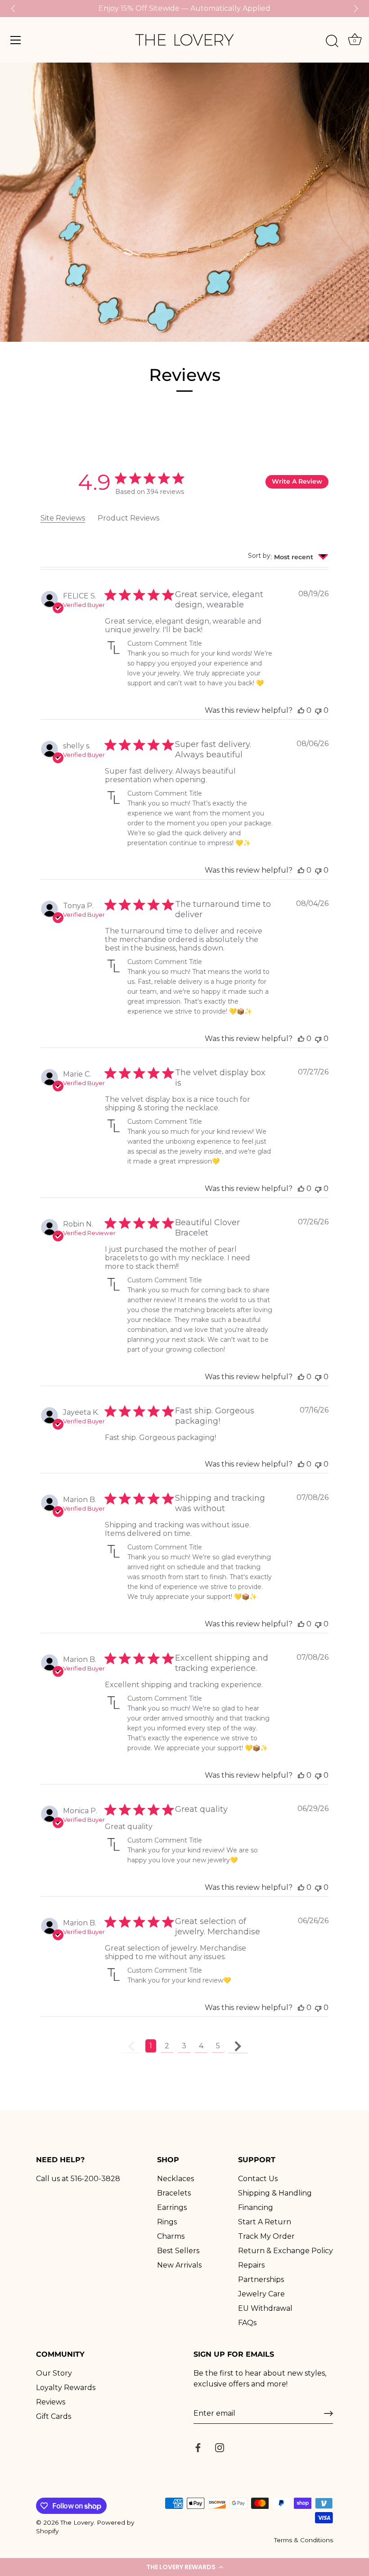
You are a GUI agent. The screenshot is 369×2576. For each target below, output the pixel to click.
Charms (171, 2236)
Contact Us (258, 2179)
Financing (256, 2207)
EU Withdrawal (265, 2308)
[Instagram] (220, 2447)
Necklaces (175, 2179)
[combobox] (288, 557)
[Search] (332, 41)
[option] (184, 202)
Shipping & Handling (275, 2193)
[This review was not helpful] (318, 710)
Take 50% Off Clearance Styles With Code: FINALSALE (185, 8)
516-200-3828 (95, 2179)
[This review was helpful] (301, 710)
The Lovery (77, 2522)
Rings (167, 2222)
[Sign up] (328, 2413)
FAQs (247, 2323)
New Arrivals (179, 2265)
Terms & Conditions (304, 2540)
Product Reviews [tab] (128, 518)
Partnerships (261, 2279)
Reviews (51, 2402)
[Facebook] (198, 2447)
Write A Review (297, 481)
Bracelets (174, 2193)
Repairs (251, 2265)
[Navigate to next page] (238, 2046)
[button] (184, 2567)
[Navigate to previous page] (131, 2046)
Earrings (172, 2207)
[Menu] (16, 40)
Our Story (54, 2373)
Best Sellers (178, 2251)
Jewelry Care (261, 2294)
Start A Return (265, 2222)
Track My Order (266, 2236)
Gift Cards (54, 2416)
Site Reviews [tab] (63, 518)
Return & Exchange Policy (286, 2251)
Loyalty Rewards (66, 2388)
